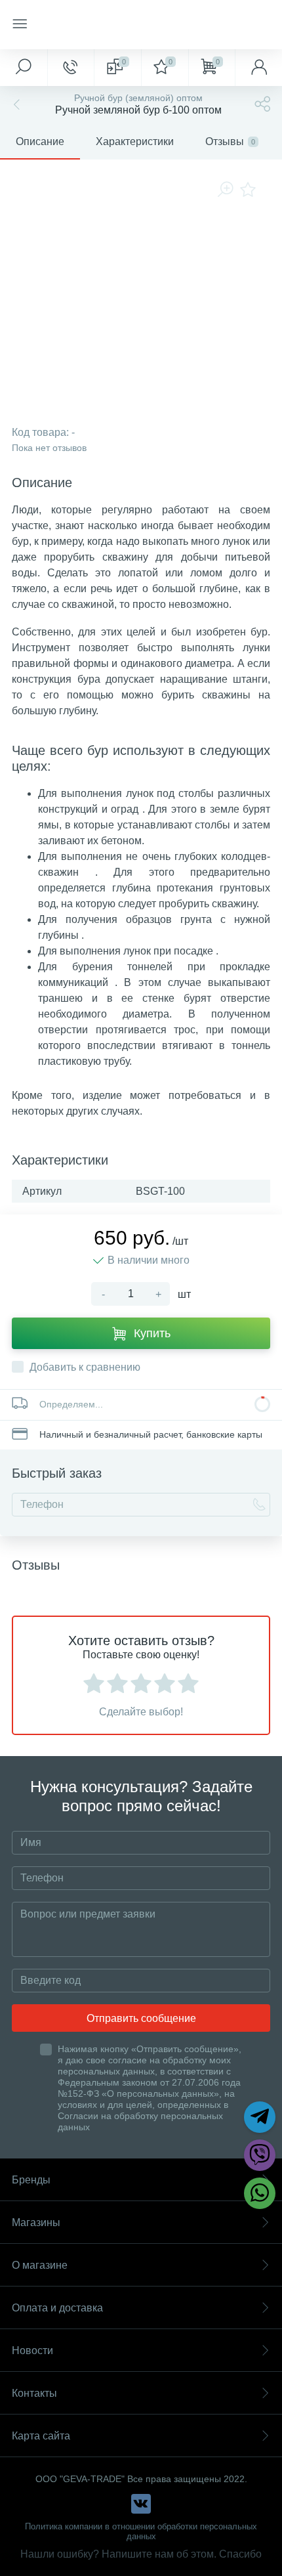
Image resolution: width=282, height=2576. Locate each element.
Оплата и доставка (57, 2308)
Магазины (36, 2222)
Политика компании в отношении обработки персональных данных (141, 2531)
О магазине (40, 2265)
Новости (32, 2351)
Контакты (34, 2393)
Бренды (31, 2180)
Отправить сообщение (141, 2018)
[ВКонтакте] (141, 2504)
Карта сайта (41, 2436)
